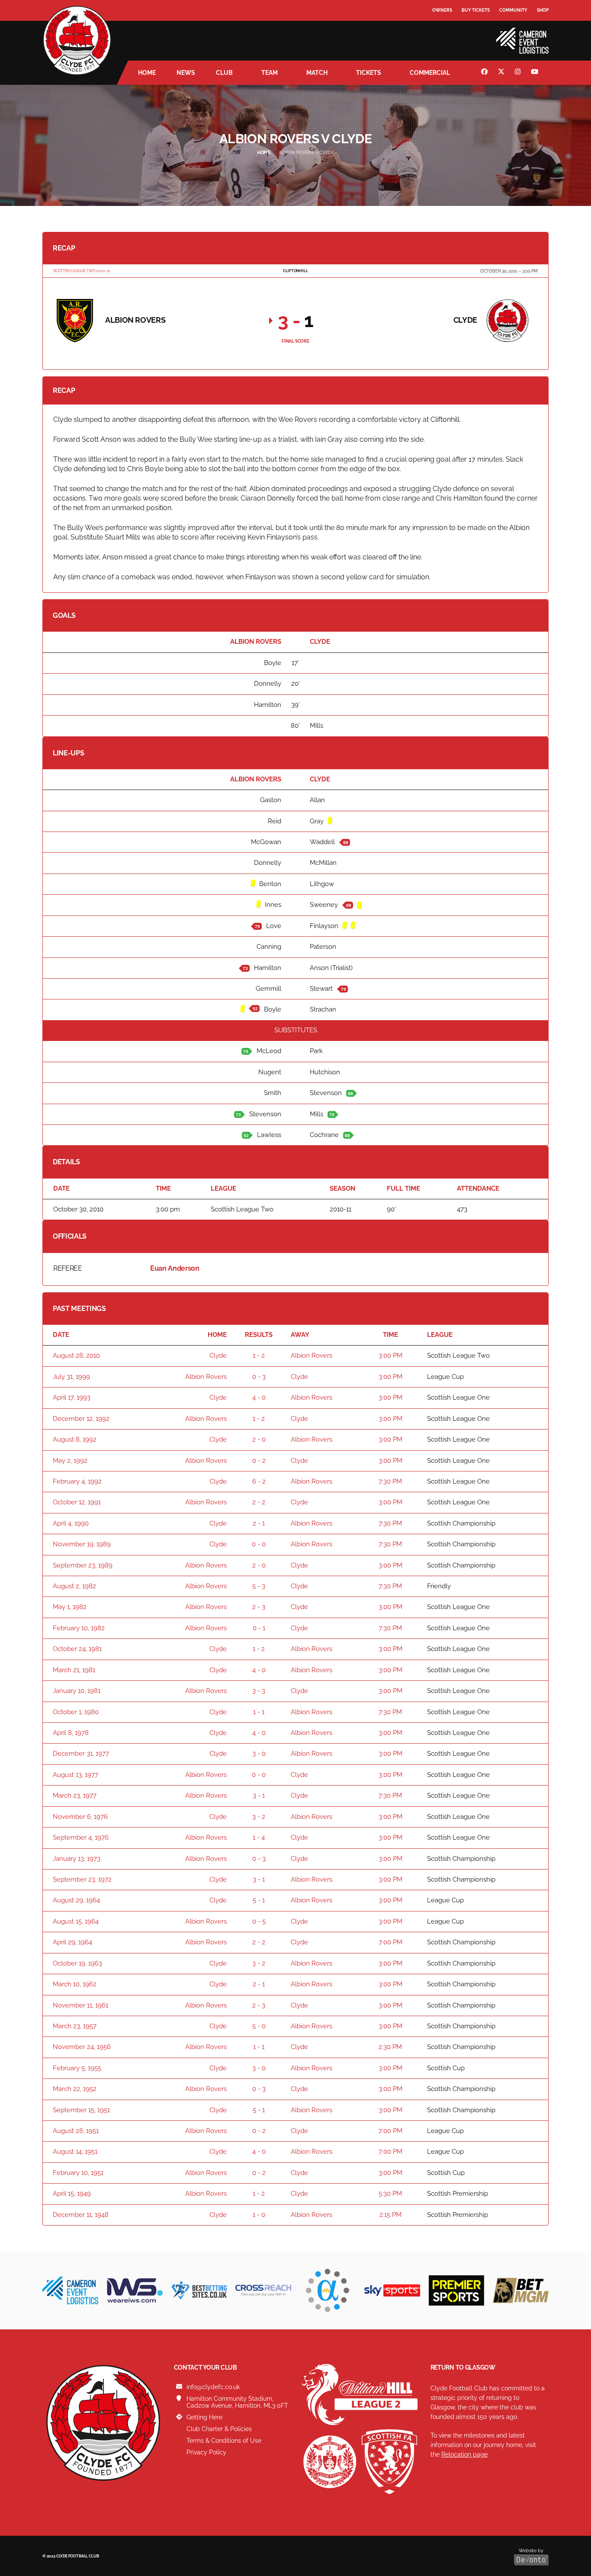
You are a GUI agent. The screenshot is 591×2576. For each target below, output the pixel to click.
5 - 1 (259, 1900)
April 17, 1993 (72, 1397)
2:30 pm (390, 2047)
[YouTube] (536, 73)
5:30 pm (390, 2194)
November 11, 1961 (80, 2005)
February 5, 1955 (77, 2068)
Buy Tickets (476, 10)
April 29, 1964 (72, 1942)
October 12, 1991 (77, 1502)
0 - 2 (259, 1461)
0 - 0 (259, 1544)
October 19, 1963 (77, 1963)
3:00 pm (390, 1355)
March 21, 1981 (74, 1670)
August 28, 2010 (76, 1355)
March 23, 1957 (75, 2026)
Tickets (369, 73)
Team (270, 73)
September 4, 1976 (81, 1837)
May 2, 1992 (70, 1461)
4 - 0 (259, 1397)
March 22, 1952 (75, 2089)
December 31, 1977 (81, 1754)
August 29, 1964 (76, 1900)
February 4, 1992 (77, 1481)
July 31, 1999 (71, 1377)
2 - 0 (259, 1439)
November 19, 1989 (82, 1544)
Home (147, 73)
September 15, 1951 (81, 2110)
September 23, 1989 (83, 1565)
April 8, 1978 (71, 1733)
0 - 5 (259, 1921)
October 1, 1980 (76, 1712)
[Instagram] (519, 73)
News (186, 73)
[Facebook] (485, 73)
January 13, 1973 (77, 1859)
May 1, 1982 (70, 1607)
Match (317, 73)
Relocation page (464, 2454)
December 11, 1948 (81, 2215)
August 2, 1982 (74, 1586)
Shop (543, 10)
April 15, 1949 (72, 2194)
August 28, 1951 (76, 2131)
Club (224, 73)
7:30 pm (390, 1481)
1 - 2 (259, 1355)
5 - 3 (259, 1586)
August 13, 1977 (75, 1775)
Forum (441, 28)
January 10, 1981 (77, 1691)
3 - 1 (259, 1795)
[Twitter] (502, 73)
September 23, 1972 (82, 1879)
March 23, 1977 (75, 1795)
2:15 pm (390, 2215)
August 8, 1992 (75, 1439)
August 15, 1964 (76, 1921)
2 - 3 (259, 1607)
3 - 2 (259, 1817)
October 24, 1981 (77, 1649)
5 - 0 (259, 2026)
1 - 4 (259, 1837)
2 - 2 (259, 1502)
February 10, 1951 (78, 2173)
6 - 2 (259, 1481)
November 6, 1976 (80, 1817)
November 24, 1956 (82, 2047)
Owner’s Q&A (448, 34)
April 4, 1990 (71, 1523)
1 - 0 (259, 2215)
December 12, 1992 (81, 1419)
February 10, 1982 (79, 1628)
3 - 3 (259, 1691)
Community (513, 10)
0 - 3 (259, 1377)
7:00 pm (390, 1942)
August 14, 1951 (75, 2152)
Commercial (430, 73)
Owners (442, 10)
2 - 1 (259, 1523)
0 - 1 (259, 1628)
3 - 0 (259, 1754)
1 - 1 (259, 1712)
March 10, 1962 (75, 1984)
